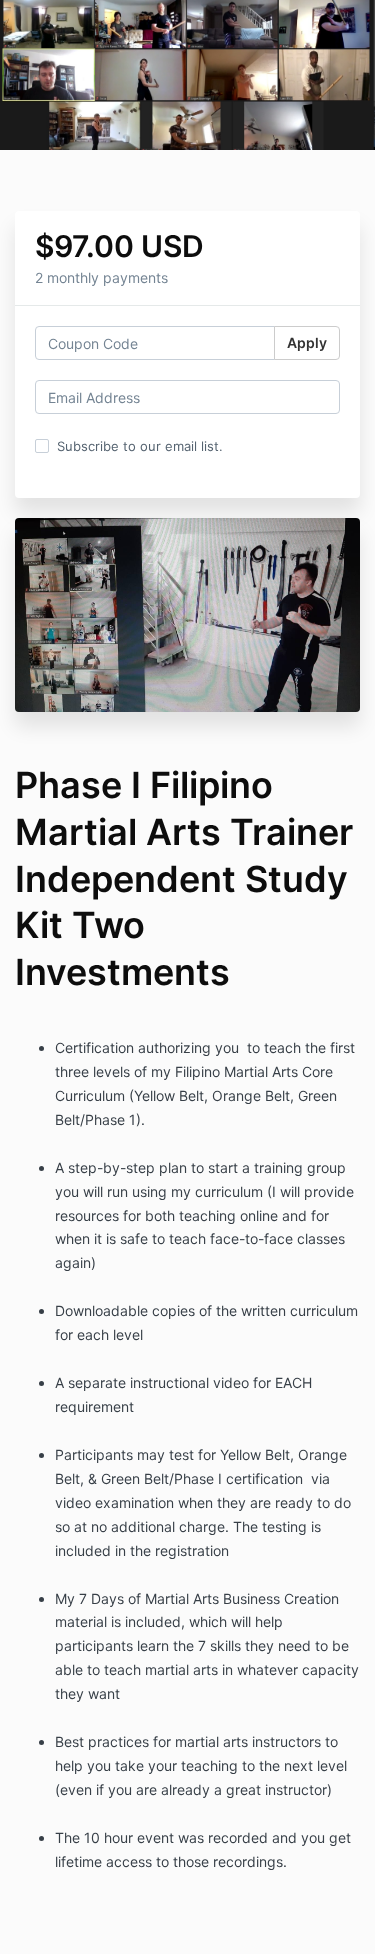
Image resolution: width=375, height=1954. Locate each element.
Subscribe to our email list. (140, 446)
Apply (307, 342)
